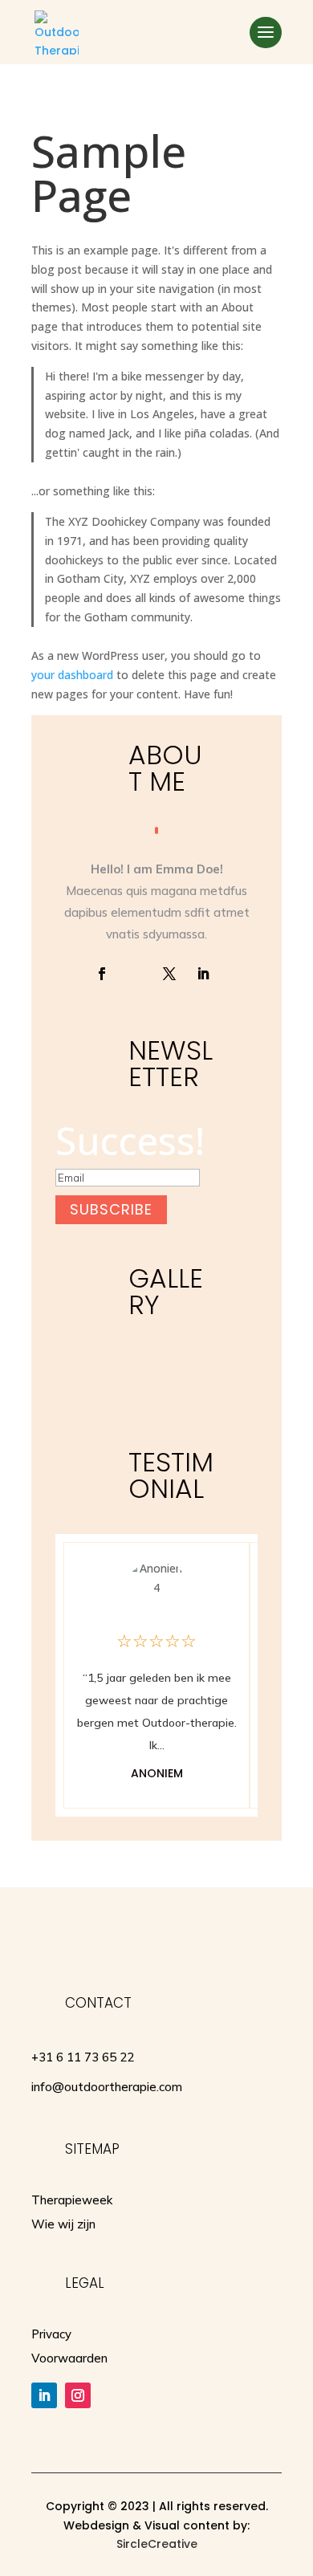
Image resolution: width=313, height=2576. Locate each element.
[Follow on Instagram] (78, 2395)
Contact (98, 2003)
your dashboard (72, 675)
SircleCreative (157, 2544)
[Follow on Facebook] (102, 974)
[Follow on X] (169, 974)
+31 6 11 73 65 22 (83, 2057)
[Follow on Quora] (136, 974)
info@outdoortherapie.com (107, 2087)
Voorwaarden (69, 2358)
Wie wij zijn (63, 2224)
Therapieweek (72, 2200)
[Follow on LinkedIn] (203, 974)
